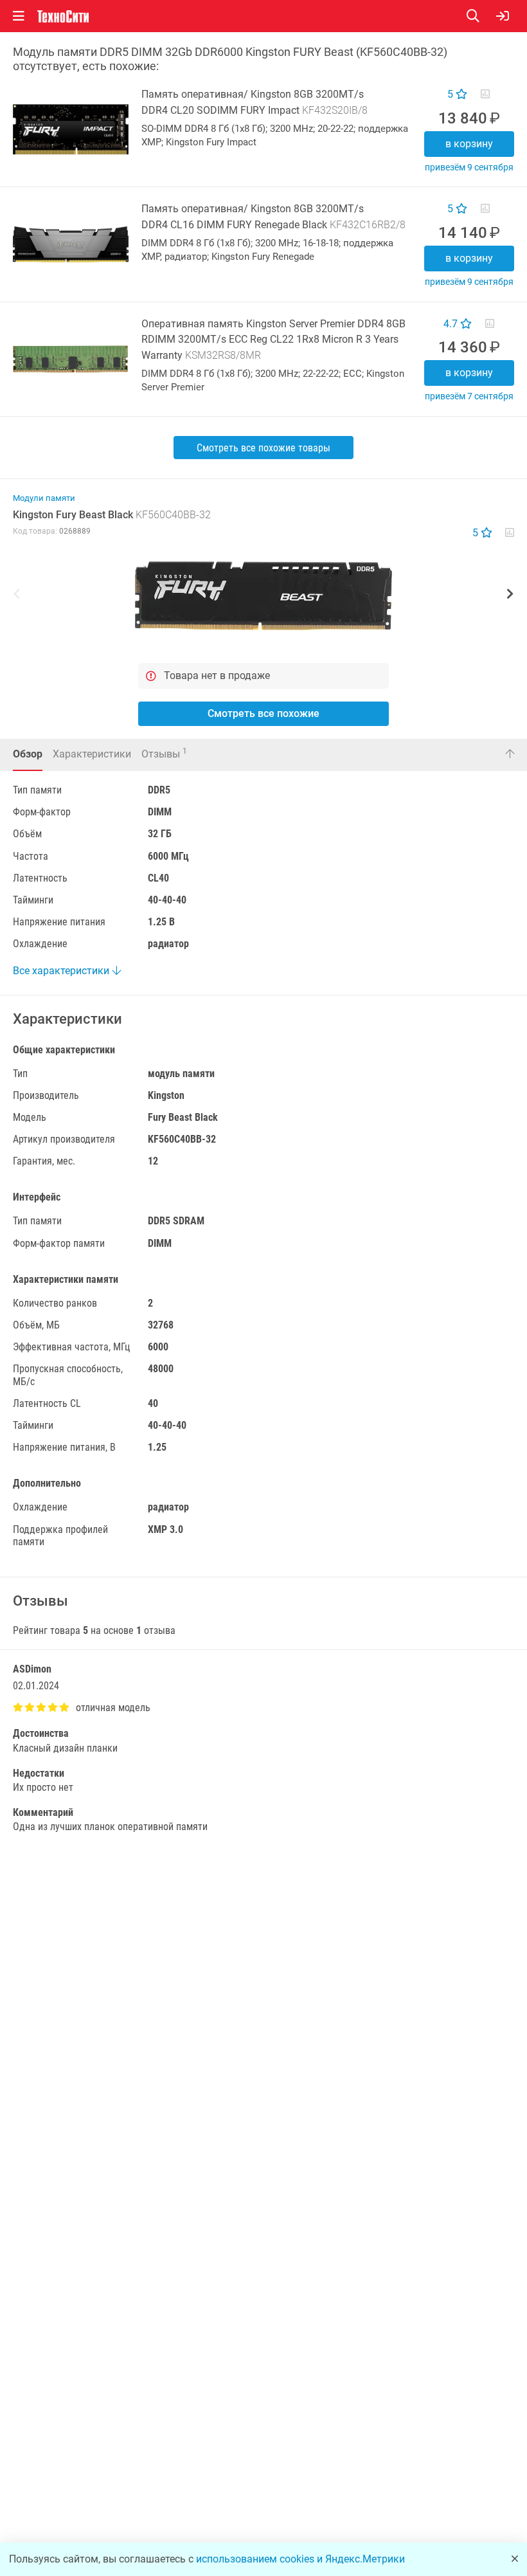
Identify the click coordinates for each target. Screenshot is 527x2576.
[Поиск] (481, 16)
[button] (263, 595)
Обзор (28, 754)
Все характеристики (62, 971)
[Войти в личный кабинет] (503, 16)
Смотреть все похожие (263, 713)
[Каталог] (19, 16)
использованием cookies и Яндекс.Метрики (300, 2559)
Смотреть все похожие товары (263, 448)
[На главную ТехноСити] (63, 16)
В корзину (469, 144)
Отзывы (164, 753)
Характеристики (92, 754)
